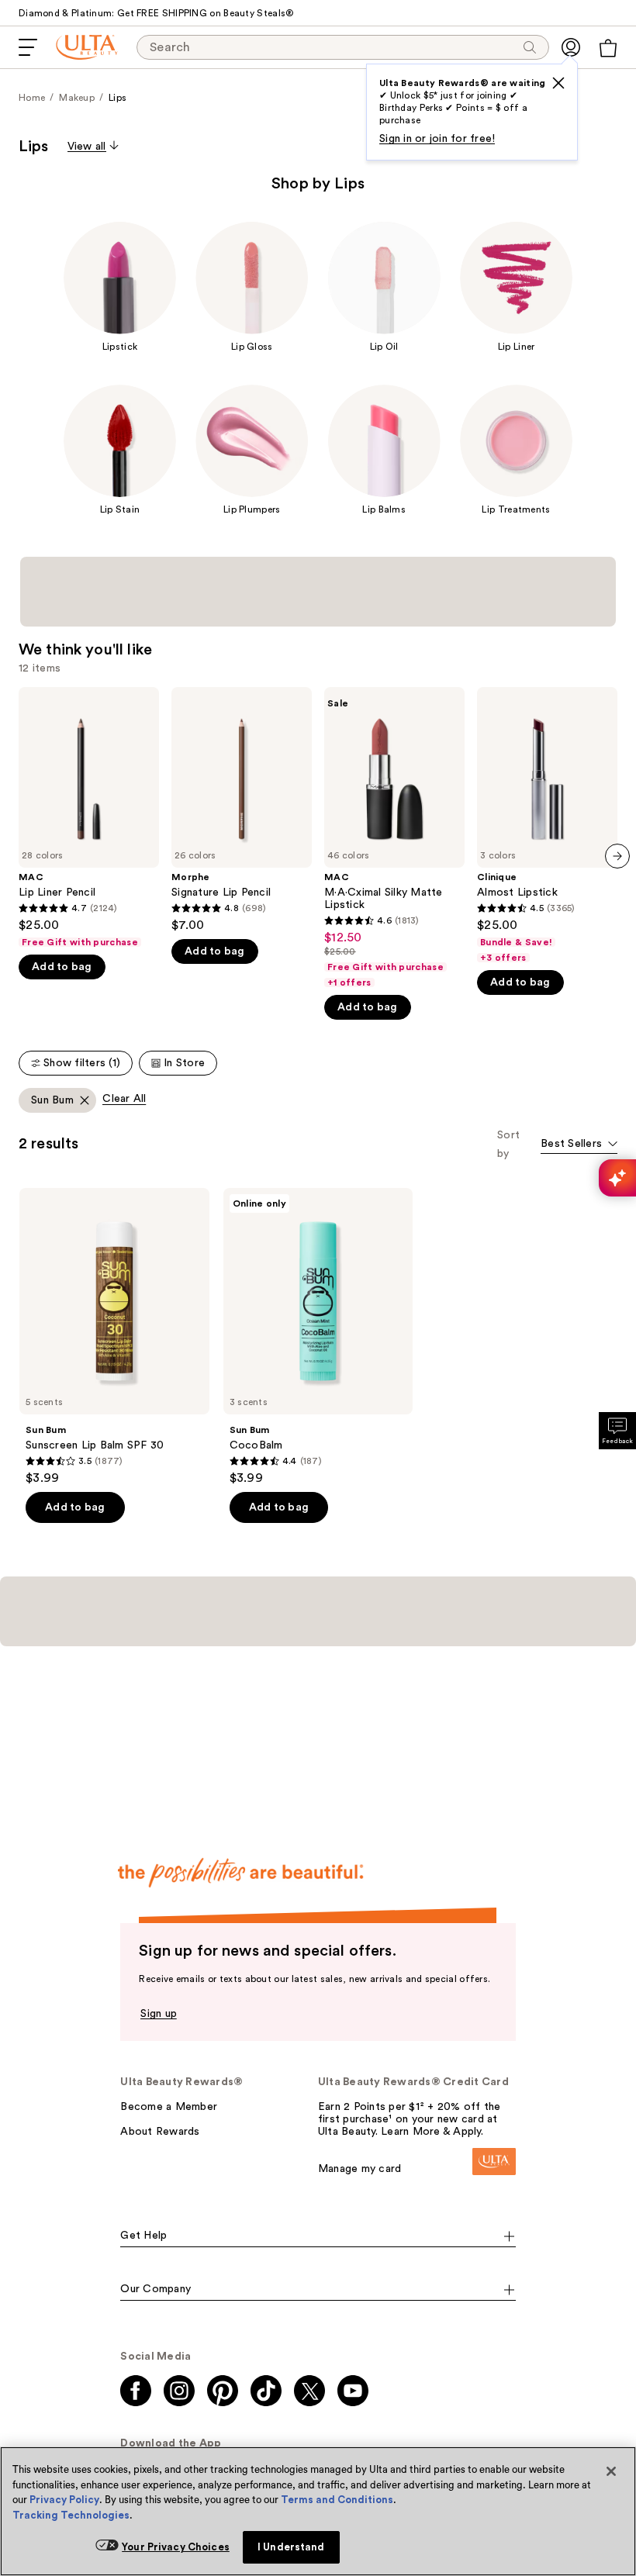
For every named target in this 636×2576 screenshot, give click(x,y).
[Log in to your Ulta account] (571, 47)
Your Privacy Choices (176, 2547)
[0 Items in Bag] (608, 48)
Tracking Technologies (71, 2515)
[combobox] (579, 1145)
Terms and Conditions (337, 2500)
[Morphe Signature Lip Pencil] (242, 810)
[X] (558, 83)
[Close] (611, 2471)
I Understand (291, 2547)
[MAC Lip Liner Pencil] (89, 818)
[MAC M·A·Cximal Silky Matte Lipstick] (394, 838)
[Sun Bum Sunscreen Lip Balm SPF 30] (114, 1337)
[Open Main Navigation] (28, 47)
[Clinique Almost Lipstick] (547, 825)
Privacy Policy (64, 2500)
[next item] (617, 856)
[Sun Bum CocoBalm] (318, 1337)
